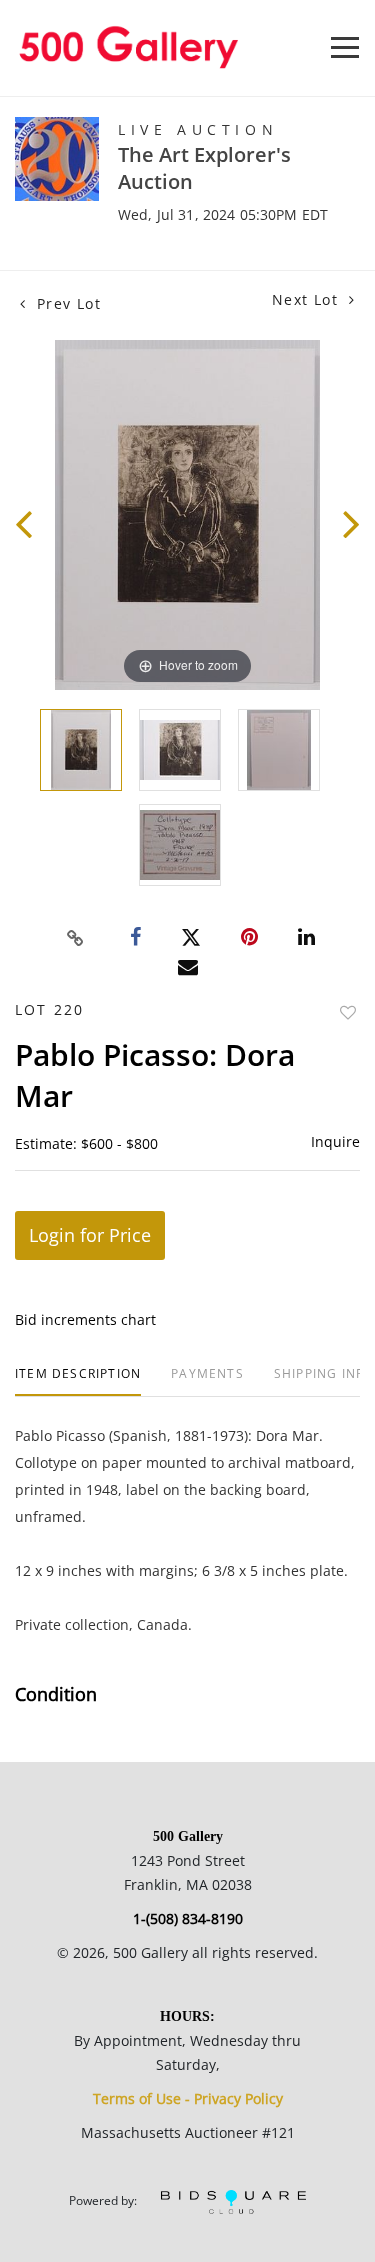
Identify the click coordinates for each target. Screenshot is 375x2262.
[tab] (78, 1381)
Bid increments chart (85, 1319)
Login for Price (90, 1235)
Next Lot (308, 299)
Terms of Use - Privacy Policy (188, 2098)
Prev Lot (66, 303)
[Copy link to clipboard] (75, 938)
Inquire (335, 1141)
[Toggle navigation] (345, 47)
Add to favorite (348, 1012)
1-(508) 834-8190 (188, 1918)
